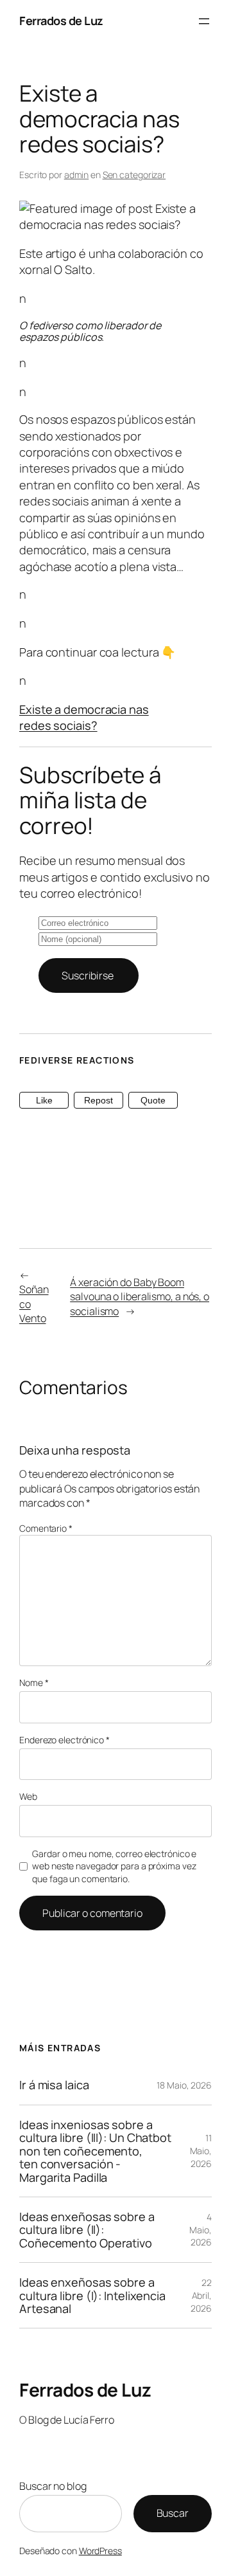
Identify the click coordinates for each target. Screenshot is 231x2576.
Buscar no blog (53, 2486)
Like (44, 1100)
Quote (153, 1100)
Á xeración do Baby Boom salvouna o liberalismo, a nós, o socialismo (140, 1297)
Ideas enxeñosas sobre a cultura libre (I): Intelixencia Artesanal (92, 2295)
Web (28, 1796)
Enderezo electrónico (64, 1740)
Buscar (173, 2513)
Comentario (46, 1528)
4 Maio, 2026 (201, 2229)
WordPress (100, 2551)
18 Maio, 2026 (184, 2085)
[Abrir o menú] (204, 21)
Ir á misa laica (54, 2085)
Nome (34, 1683)
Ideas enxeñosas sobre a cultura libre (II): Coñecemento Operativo (87, 2230)
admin (77, 175)
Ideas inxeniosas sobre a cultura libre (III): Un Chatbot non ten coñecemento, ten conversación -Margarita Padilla (95, 2151)
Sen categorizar (134, 175)
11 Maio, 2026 (201, 2150)
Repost (98, 1100)
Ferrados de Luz (61, 21)
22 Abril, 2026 (201, 2295)
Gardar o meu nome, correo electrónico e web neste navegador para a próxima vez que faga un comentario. (114, 1866)
